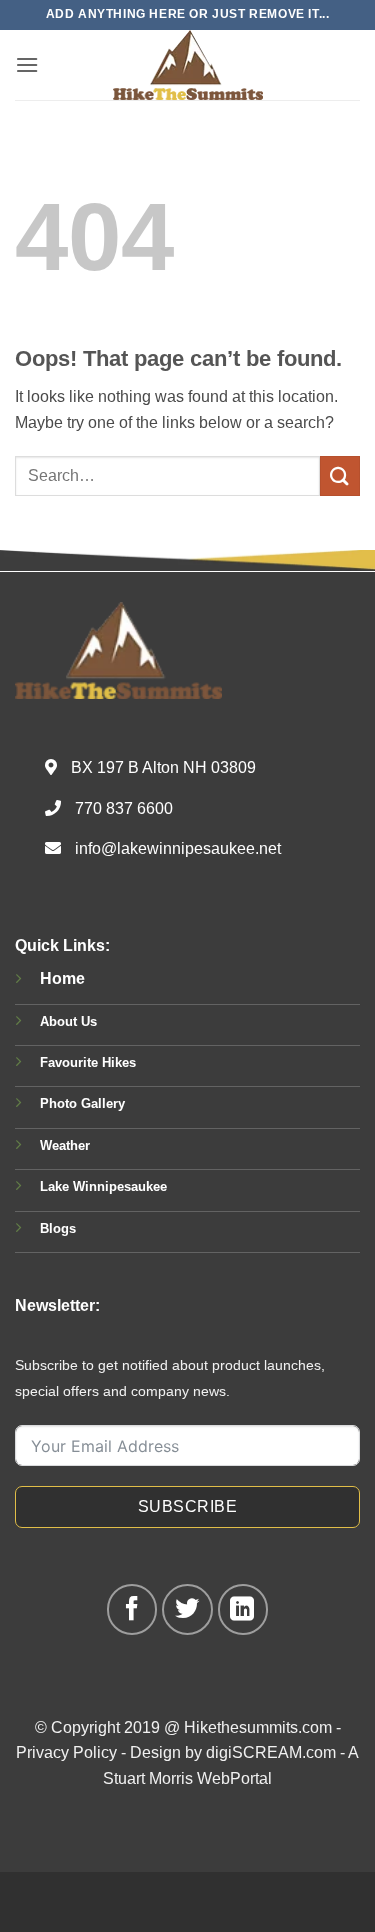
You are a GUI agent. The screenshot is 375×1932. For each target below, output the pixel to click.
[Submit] (340, 475)
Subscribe (187, 1506)
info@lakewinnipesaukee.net (178, 848)
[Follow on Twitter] (187, 1609)
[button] (27, 64)
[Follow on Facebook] (132, 1609)
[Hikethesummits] (188, 65)
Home (62, 978)
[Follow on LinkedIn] (243, 1609)
